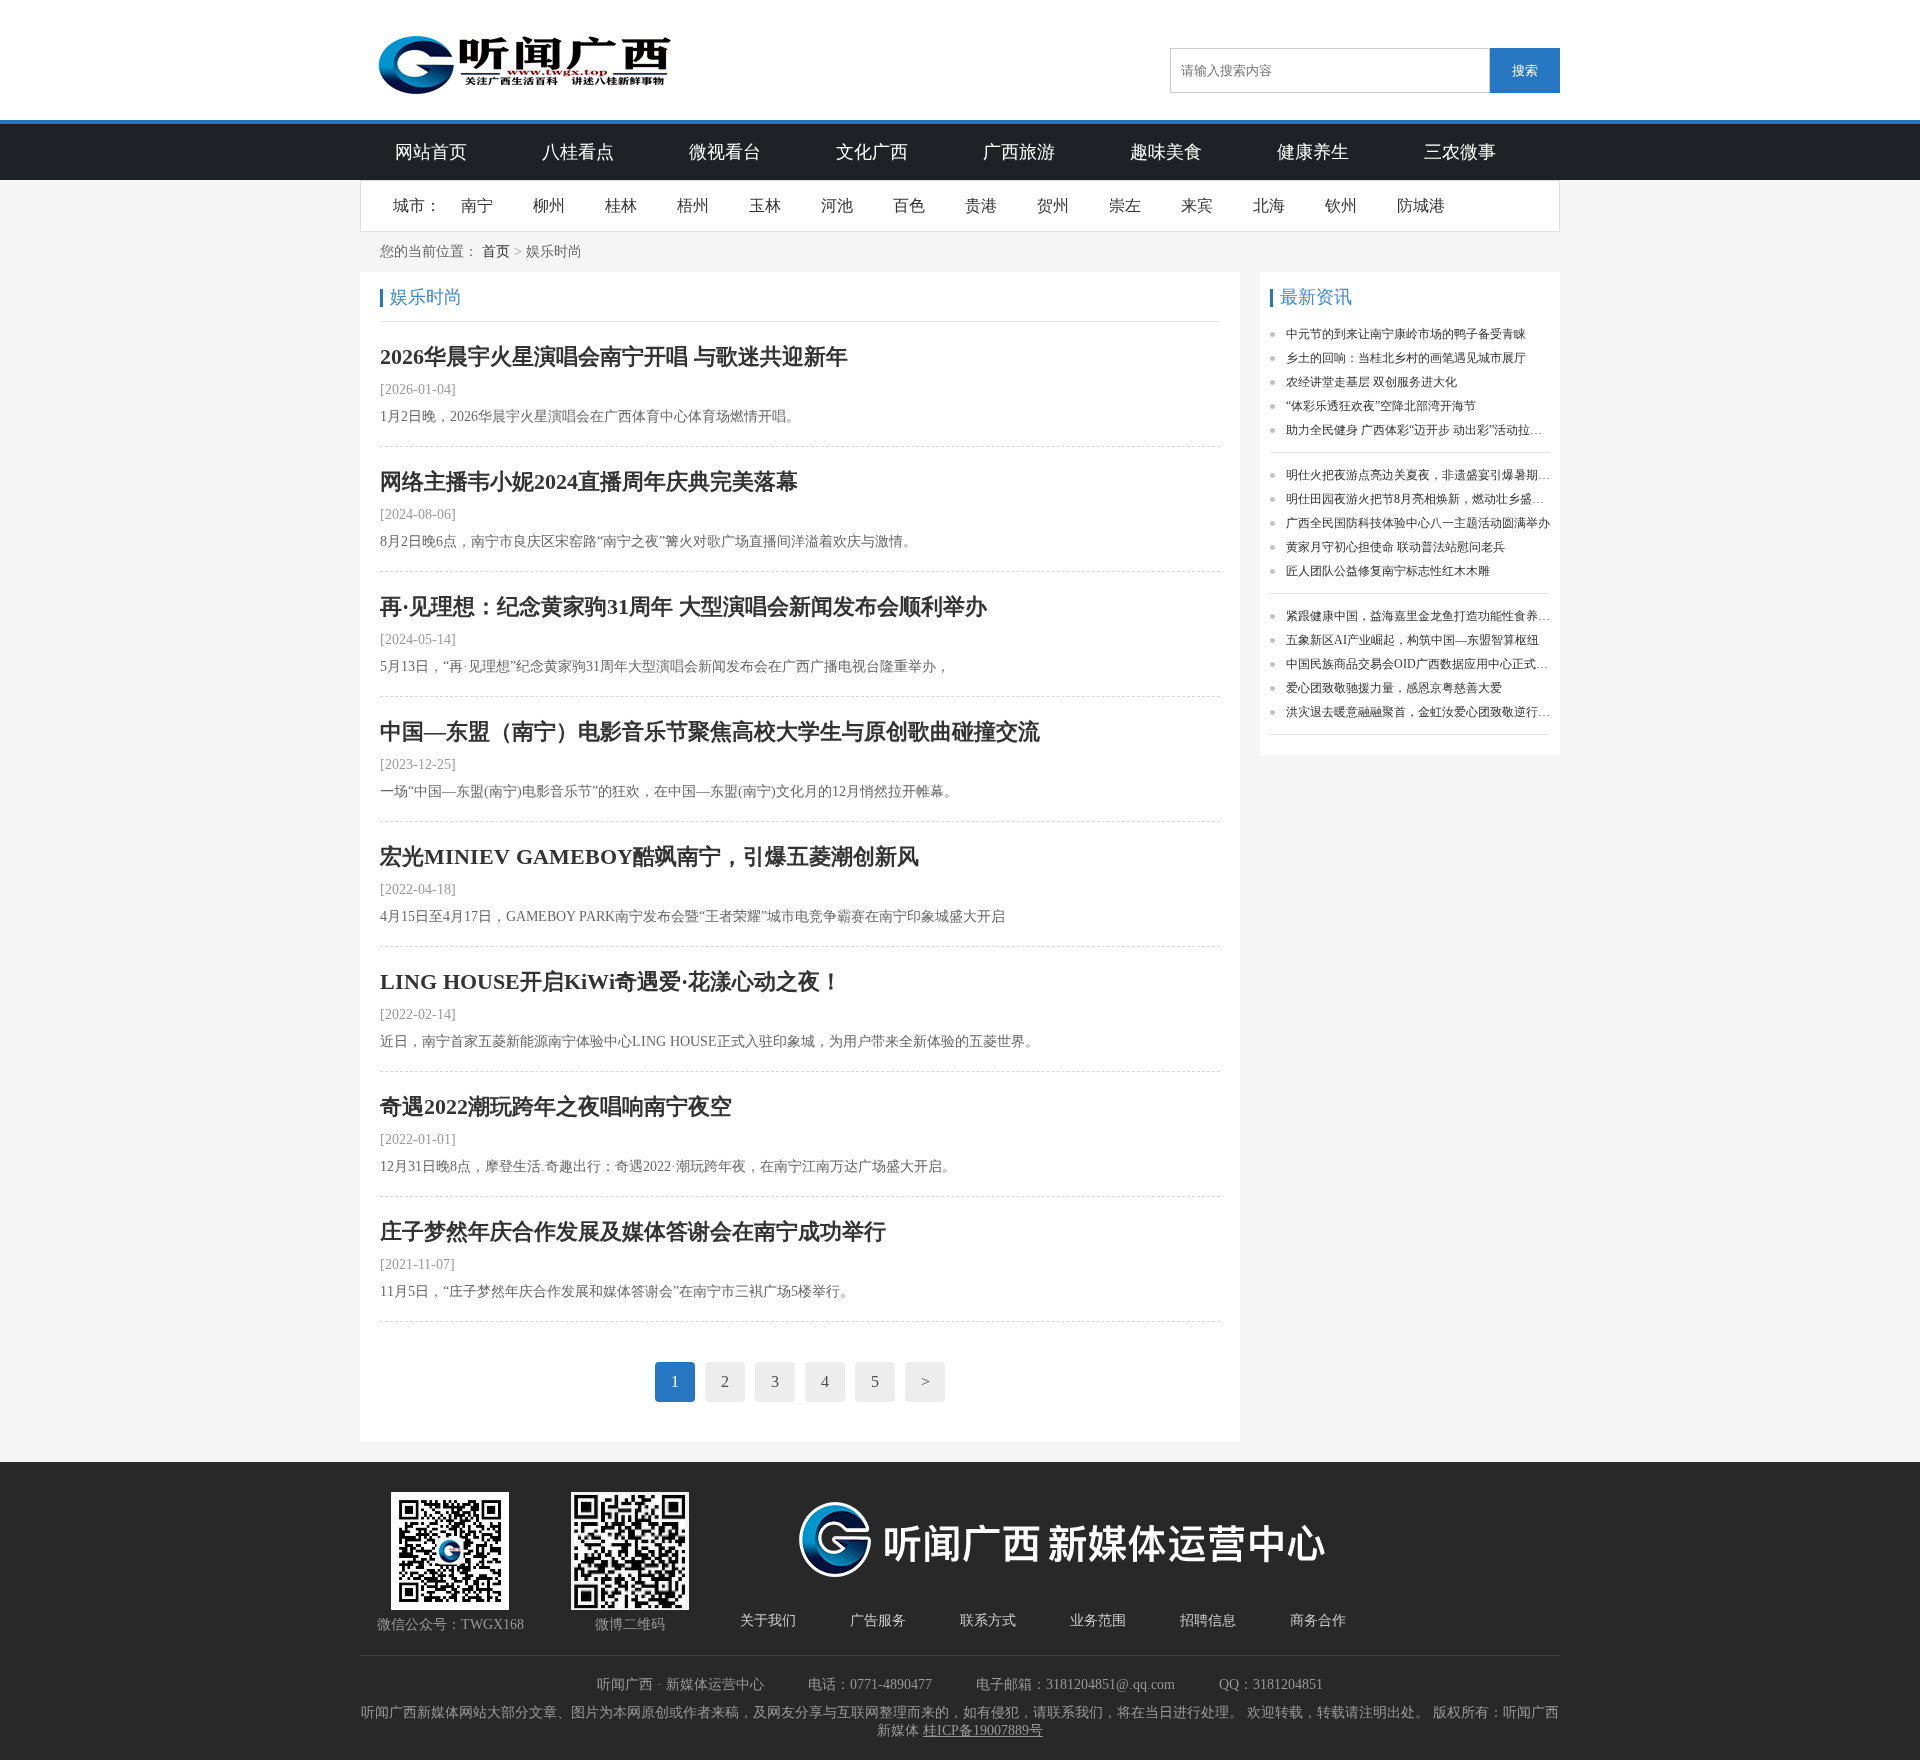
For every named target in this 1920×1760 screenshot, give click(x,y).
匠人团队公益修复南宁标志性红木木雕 (1388, 571)
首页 (496, 251)
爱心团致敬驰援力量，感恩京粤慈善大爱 (1394, 688)
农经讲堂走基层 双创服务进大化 (1371, 382)
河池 (837, 205)
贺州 (1053, 205)
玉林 (765, 205)
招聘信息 (1208, 1620)
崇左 (1125, 205)
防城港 (1421, 205)
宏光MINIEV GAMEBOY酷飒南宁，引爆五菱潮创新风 (649, 856)
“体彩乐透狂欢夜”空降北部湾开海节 (1381, 406)
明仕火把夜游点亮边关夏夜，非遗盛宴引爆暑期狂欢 (1418, 475)
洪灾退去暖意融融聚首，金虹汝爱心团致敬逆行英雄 (1418, 712)
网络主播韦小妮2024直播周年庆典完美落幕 (589, 481)
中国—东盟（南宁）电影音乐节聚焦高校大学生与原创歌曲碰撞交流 (710, 731)
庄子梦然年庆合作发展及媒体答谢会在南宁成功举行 (633, 1231)
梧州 (693, 205)
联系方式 (988, 1620)
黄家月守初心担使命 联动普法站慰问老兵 (1395, 547)
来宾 (1197, 205)
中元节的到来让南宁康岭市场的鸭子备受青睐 (1406, 334)
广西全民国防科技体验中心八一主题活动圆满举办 (1418, 523)
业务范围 (1098, 1620)
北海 (1269, 205)
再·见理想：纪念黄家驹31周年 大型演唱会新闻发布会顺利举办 (683, 606)
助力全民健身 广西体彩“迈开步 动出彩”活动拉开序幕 (1418, 430)
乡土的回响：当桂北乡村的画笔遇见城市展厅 (1406, 358)
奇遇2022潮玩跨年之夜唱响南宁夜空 (556, 1106)
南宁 (477, 205)
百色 (909, 205)
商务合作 (1318, 1620)
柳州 (549, 205)
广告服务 (878, 1620)
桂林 (621, 205)
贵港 (981, 205)
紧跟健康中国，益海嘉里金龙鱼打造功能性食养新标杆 (1418, 616)
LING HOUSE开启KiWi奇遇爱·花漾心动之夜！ (611, 981)
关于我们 (768, 1620)
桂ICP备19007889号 (983, 1730)
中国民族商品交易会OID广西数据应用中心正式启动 (1418, 664)
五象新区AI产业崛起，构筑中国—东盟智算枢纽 (1412, 640)
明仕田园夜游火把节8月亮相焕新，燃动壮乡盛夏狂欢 (1418, 499)
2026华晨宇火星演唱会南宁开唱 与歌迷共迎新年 (614, 356)
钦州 (1341, 205)
